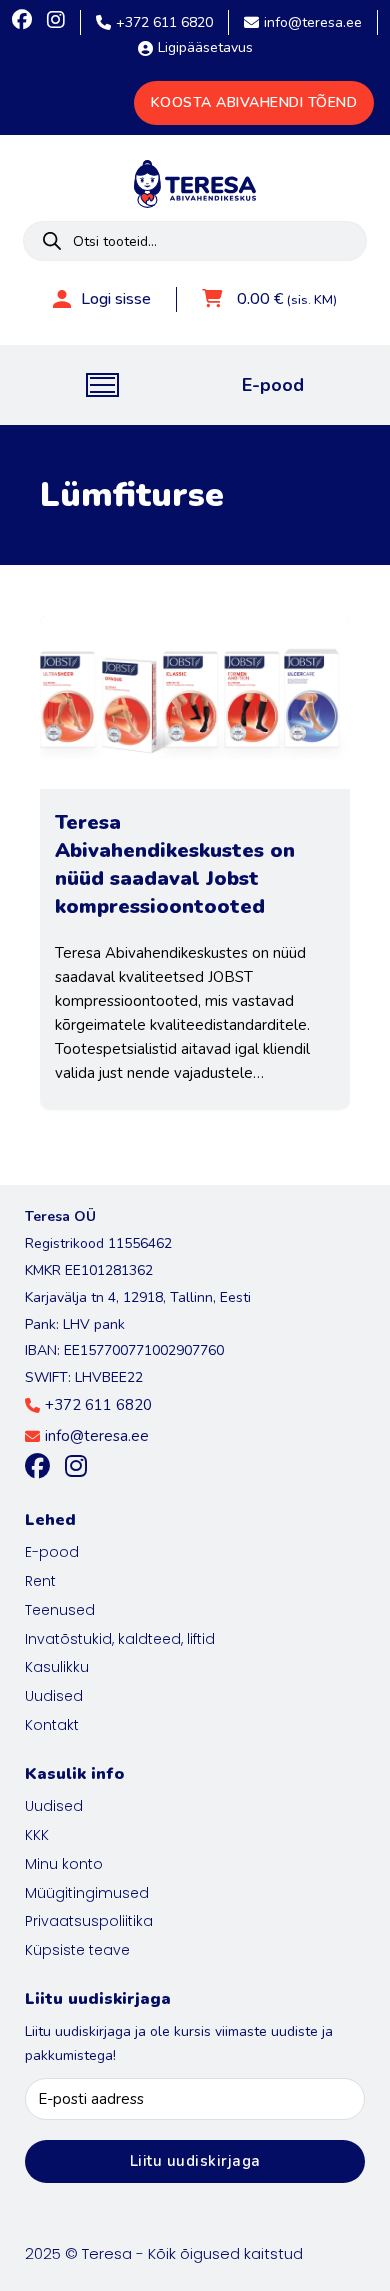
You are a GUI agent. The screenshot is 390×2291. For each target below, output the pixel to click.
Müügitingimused (87, 1893)
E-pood (273, 385)
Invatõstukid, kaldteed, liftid (120, 1639)
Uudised (54, 1696)
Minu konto (64, 1864)
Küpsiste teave (77, 1950)
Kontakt (52, 1725)
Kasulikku (57, 1667)
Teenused (60, 1610)
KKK (37, 1835)
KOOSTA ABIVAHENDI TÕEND (254, 102)
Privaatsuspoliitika (89, 1921)
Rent (40, 1581)
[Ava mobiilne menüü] (102, 385)
